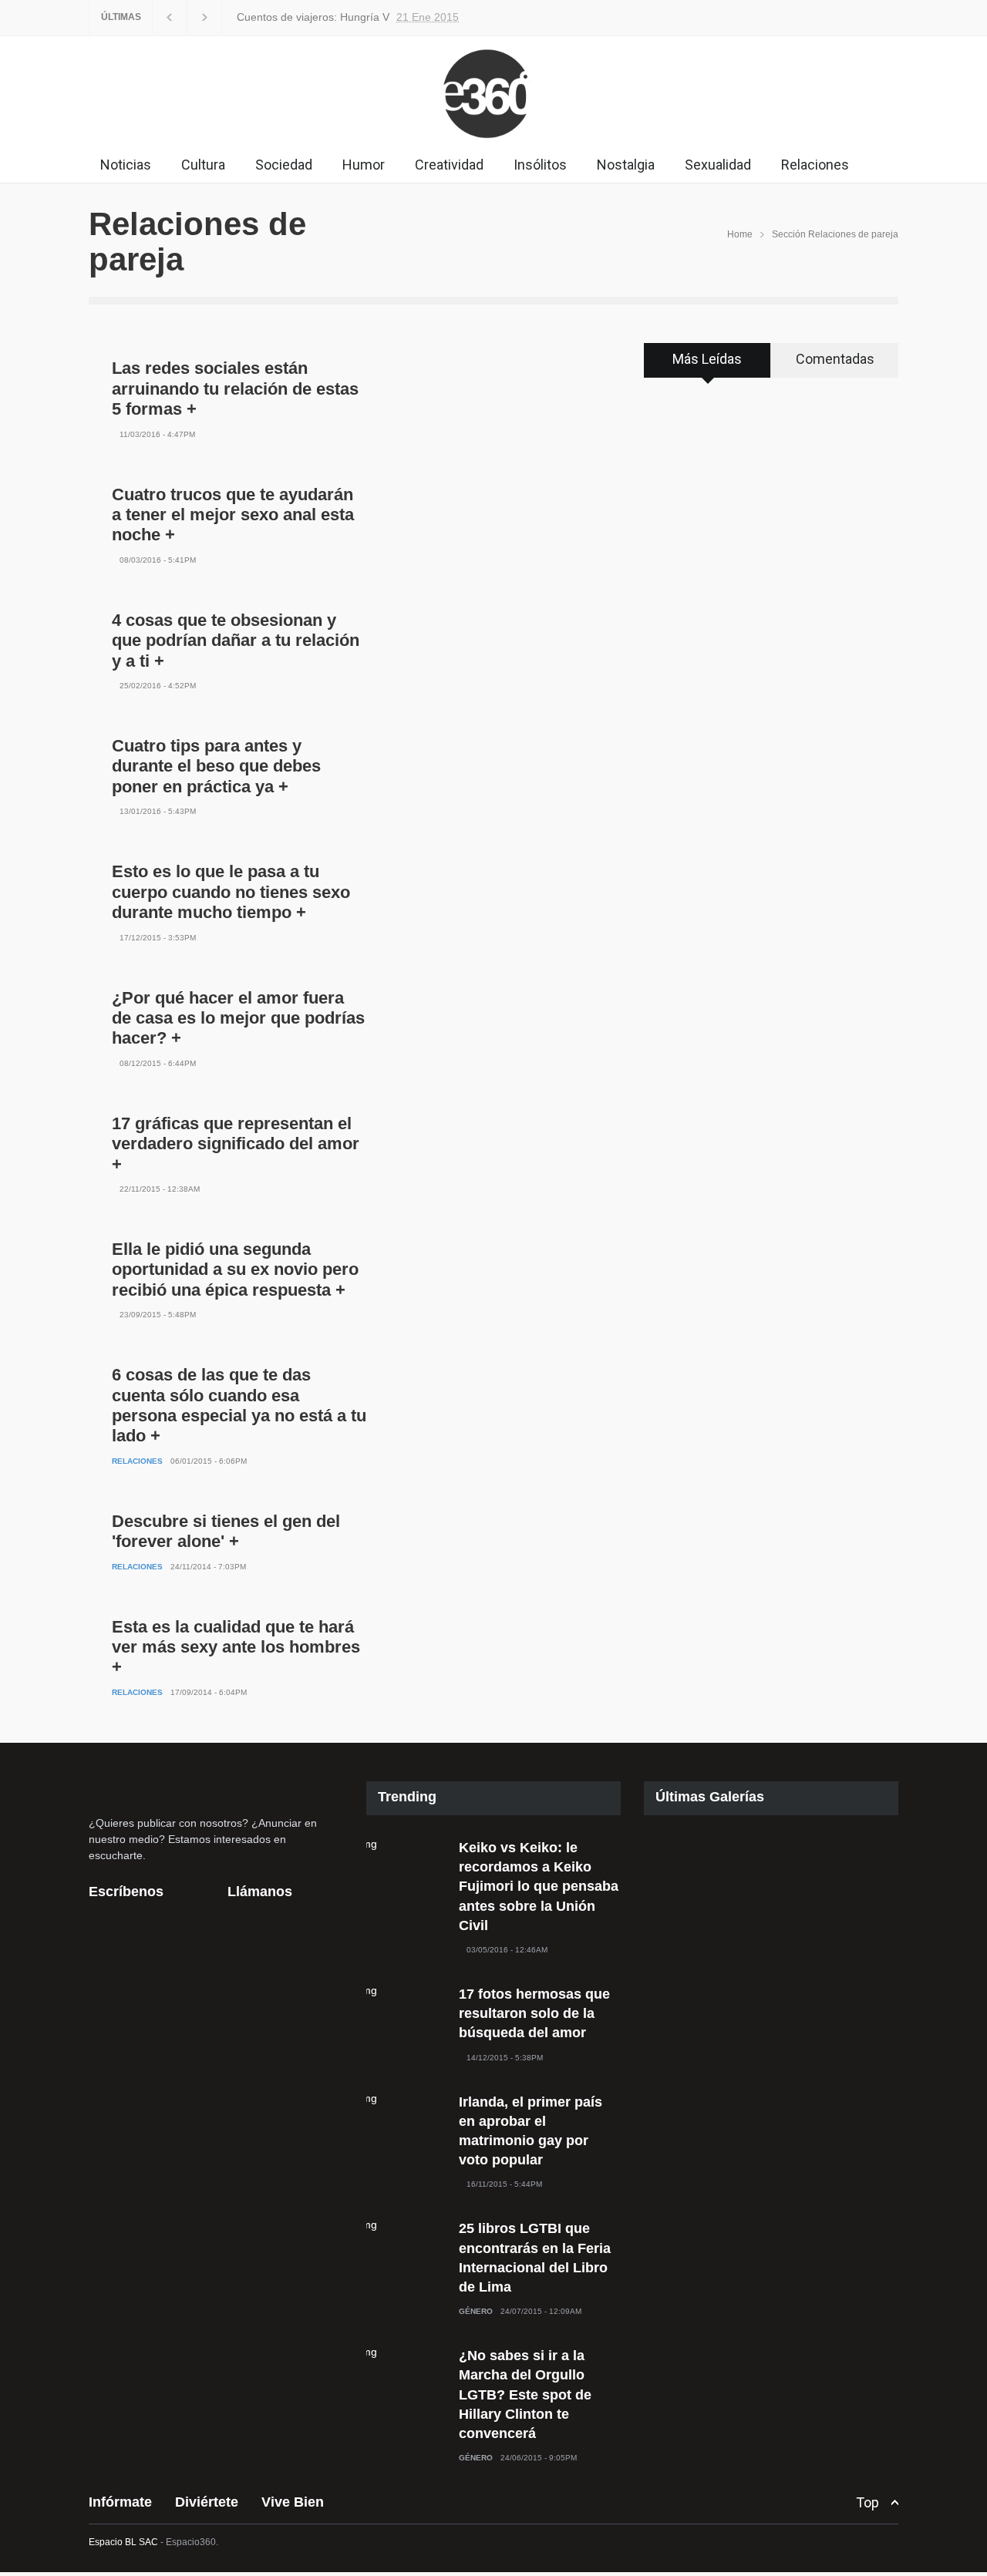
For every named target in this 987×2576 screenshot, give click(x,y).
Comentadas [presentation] (835, 359)
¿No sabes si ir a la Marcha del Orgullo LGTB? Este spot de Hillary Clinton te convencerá (525, 2394)
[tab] (707, 365)
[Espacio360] (493, 142)
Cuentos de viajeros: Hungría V (313, 17)
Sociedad (284, 165)
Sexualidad (718, 165)
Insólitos (540, 165)
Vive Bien (293, 2502)
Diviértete (207, 2502)
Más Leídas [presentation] (707, 359)
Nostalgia (626, 165)
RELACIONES (137, 1461)
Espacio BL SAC (123, 2542)
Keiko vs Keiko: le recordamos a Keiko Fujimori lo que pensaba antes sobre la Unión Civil (539, 1887)
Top (867, 2502)
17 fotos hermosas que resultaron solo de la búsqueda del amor (534, 2013)
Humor (364, 165)
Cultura (203, 165)
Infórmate (120, 2502)
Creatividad (449, 165)
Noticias (126, 165)
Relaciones (815, 165)
